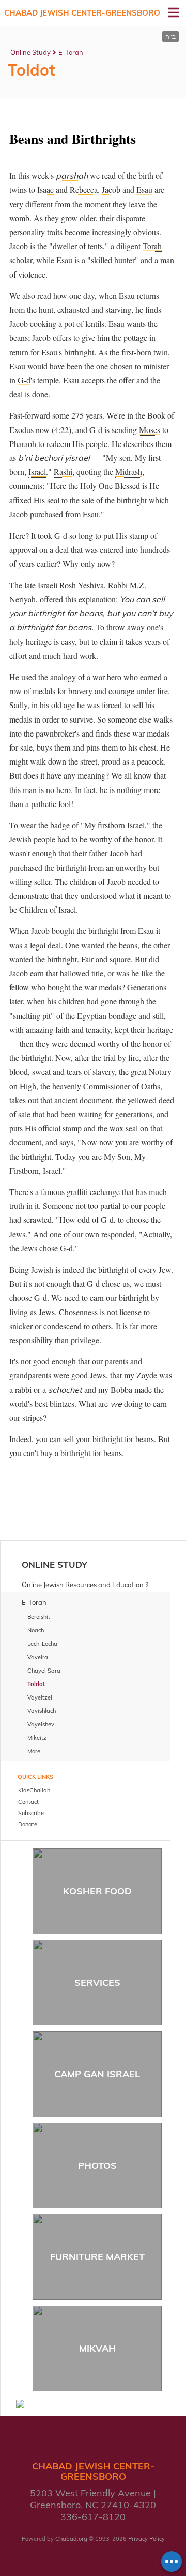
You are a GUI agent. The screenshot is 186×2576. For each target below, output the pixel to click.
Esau (144, 189)
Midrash (129, 472)
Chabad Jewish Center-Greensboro (82, 13)
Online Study (30, 52)
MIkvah (97, 2348)
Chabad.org (71, 2539)
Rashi (63, 472)
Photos (97, 2165)
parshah (72, 176)
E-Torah (71, 52)
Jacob (111, 189)
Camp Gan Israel (97, 2074)
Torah (152, 246)
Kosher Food (97, 1891)
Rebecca (84, 189)
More (34, 1751)
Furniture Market (97, 2257)
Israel (37, 472)
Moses (150, 430)
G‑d (24, 380)
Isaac (45, 189)
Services (97, 1983)
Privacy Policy (146, 2539)
